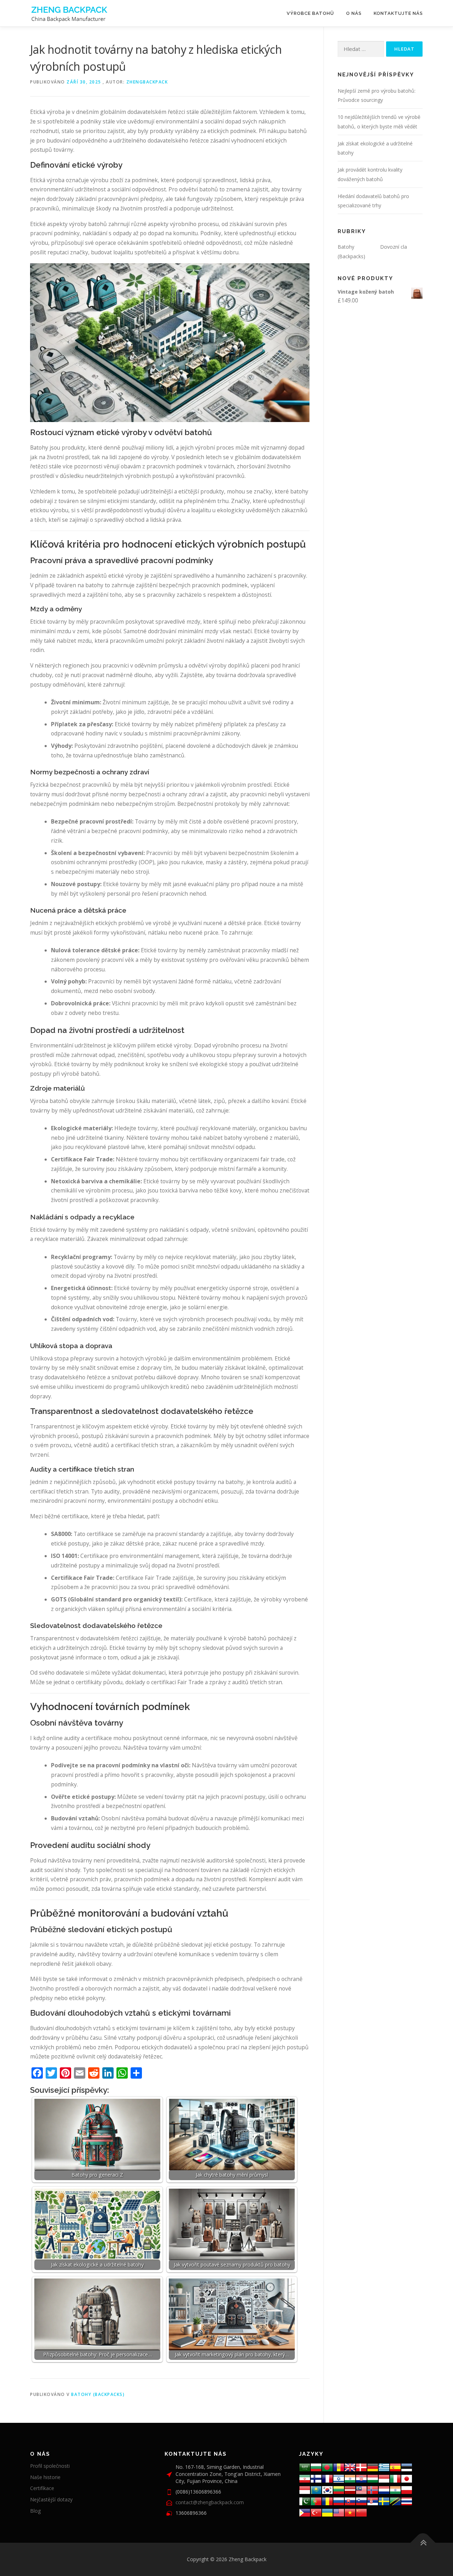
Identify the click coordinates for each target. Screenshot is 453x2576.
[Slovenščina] (361, 2501)
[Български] (316, 2467)
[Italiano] (395, 2478)
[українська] (327, 2512)
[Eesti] (407, 2467)
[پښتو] (305, 2501)
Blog (35, 2511)
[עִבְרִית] (339, 2478)
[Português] (316, 2501)
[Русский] (339, 2501)
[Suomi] (316, 2478)
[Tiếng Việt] (350, 2512)
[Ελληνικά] (384, 2467)
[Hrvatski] (361, 2478)
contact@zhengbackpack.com (210, 2502)
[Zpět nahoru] (423, 2543)
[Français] (327, 2478)
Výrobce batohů (310, 13)
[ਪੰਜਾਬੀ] (395, 2490)
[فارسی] (305, 2478)
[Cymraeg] (350, 2467)
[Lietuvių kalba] (339, 2490)
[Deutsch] (373, 2467)
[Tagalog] (305, 2512)
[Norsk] (373, 2490)
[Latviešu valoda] (350, 2490)
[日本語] (407, 2478)
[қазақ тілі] (316, 2490)
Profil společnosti (50, 2466)
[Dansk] (361, 2467)
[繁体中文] (361, 2512)
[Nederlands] (384, 2490)
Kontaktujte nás (398, 13)
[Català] (339, 2467)
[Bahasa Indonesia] (384, 2478)
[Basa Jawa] (305, 2490)
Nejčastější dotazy (51, 2499)
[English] (339, 2512)
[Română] (327, 2501)
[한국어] (327, 2490)
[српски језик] (373, 2501)
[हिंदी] (350, 2478)
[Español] (395, 2467)
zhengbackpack (147, 82)
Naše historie (45, 2477)
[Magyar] (373, 2478)
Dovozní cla (394, 247)
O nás (354, 13)
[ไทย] (407, 2501)
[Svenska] (384, 2501)
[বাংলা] (327, 2467)
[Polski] (407, 2490)
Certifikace (42, 2488)
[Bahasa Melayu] (361, 2490)
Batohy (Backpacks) (98, 2394)
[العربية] (305, 2467)
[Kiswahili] (395, 2501)
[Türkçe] (316, 2512)
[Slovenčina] (350, 2501)
